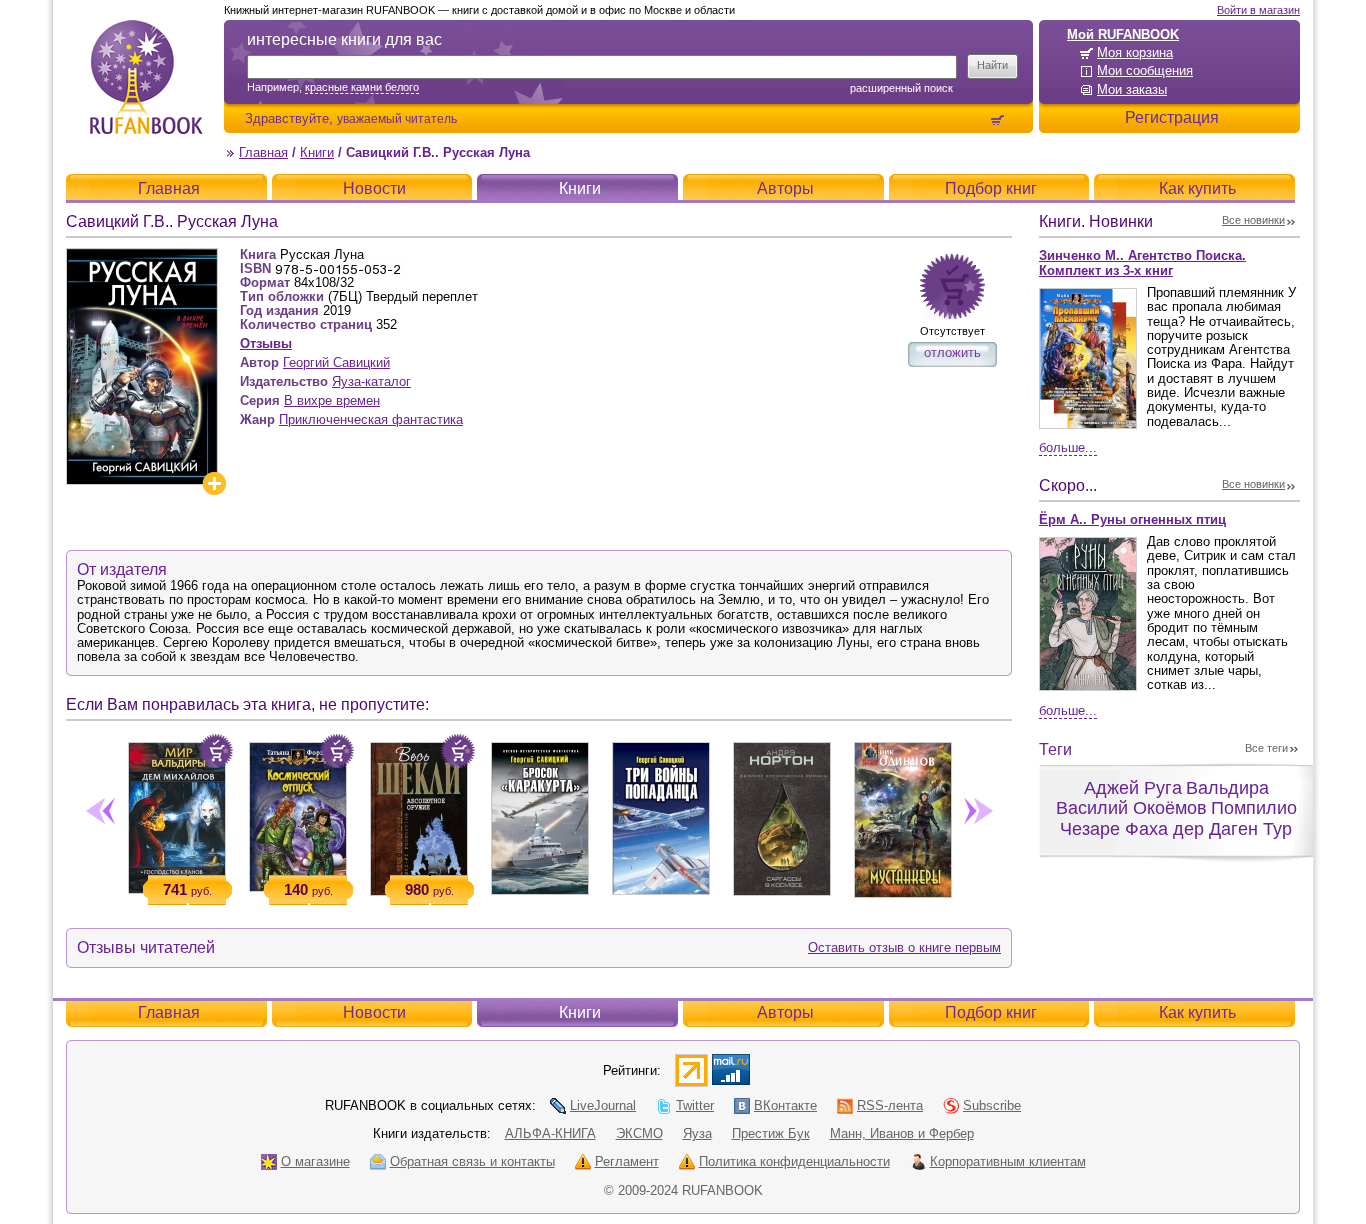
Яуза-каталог (371, 381)
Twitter (695, 1105)
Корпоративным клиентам (1008, 1161)
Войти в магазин (1258, 10)
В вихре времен (332, 400)
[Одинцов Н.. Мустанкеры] (902, 816)
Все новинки (1253, 220)
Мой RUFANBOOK (1123, 34)
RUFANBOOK (146, 77)
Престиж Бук (771, 1133)
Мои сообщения (1145, 70)
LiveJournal (603, 1105)
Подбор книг (991, 188)
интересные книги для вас (344, 39)
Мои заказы (1132, 89)
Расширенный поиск (901, 88)
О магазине (315, 1161)
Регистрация (1172, 117)
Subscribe (992, 1105)
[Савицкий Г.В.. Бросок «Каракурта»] (539, 814)
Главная (263, 152)
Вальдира (1227, 788)
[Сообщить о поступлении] (952, 286)
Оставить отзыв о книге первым (904, 947)
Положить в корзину (216, 751)
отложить (952, 352)
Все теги (1266, 748)
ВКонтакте (785, 1105)
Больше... (1068, 447)
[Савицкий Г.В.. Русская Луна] (142, 256)
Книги (317, 152)
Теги (1055, 749)
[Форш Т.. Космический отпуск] (297, 813)
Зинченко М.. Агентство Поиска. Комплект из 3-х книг (1142, 263)
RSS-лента (890, 1105)
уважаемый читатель (397, 118)
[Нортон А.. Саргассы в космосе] (781, 815)
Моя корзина (1135, 52)
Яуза (697, 1133)
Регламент (627, 1161)
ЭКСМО (639, 1133)
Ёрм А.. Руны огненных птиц (1132, 519)
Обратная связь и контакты (472, 1161)
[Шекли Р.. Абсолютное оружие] (418, 815)
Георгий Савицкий (336, 362)
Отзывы (266, 343)
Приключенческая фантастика (371, 419)
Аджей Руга (1133, 788)
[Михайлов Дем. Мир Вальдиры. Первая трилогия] (176, 814)
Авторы (785, 188)
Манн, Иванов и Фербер (902, 1133)
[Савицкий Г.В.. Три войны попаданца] (660, 814)
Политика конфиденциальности (794, 1161)
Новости (374, 188)
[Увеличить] (214, 483)
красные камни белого (362, 87)
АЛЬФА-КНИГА (550, 1133)
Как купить (1197, 188)
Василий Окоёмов (1131, 808)
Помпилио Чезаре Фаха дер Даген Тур (1178, 818)
